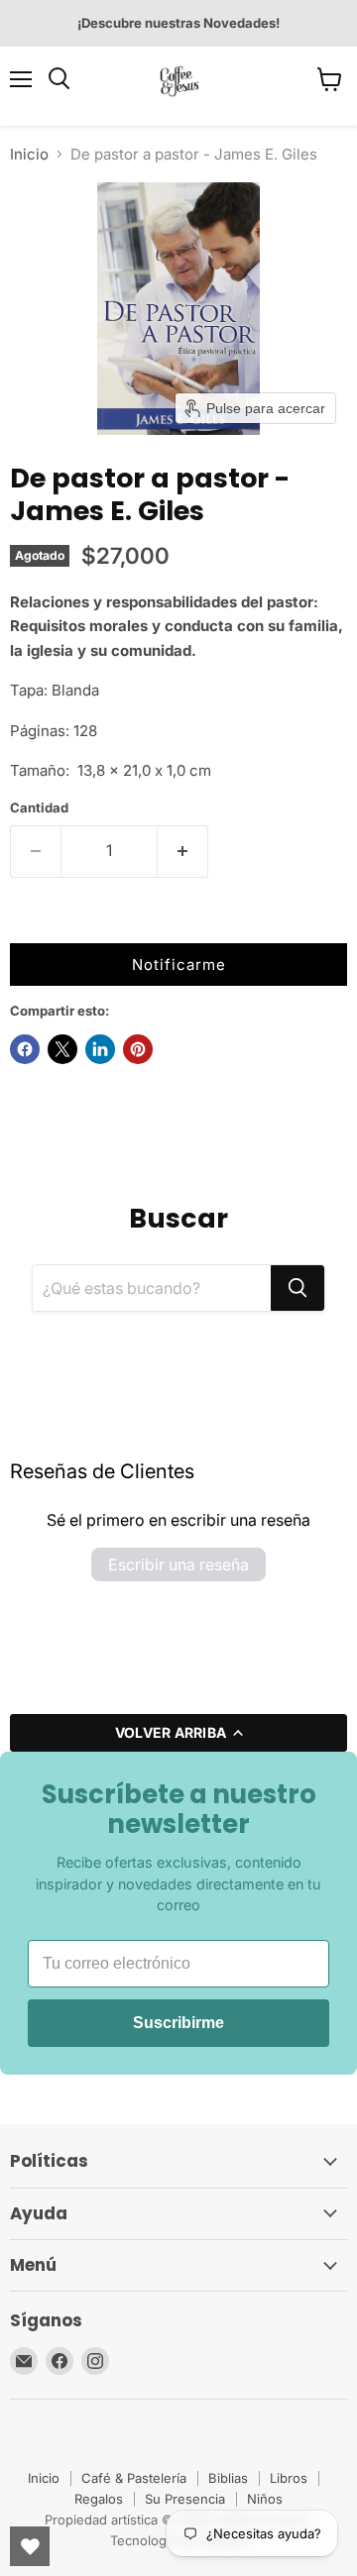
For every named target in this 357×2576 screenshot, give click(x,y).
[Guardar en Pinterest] (138, 1049)
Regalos (99, 2499)
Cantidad (39, 808)
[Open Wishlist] (30, 2546)
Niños (265, 2499)
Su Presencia (185, 2499)
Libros (289, 2478)
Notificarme (179, 965)
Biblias (228, 2478)
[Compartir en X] (62, 1049)
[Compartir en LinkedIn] (100, 1049)
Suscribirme (178, 2023)
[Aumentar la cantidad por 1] (183, 851)
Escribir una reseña (178, 1564)
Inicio (29, 154)
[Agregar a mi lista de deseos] (30, 923)
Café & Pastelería (134, 2478)
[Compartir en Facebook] (25, 1049)
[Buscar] (297, 1288)
